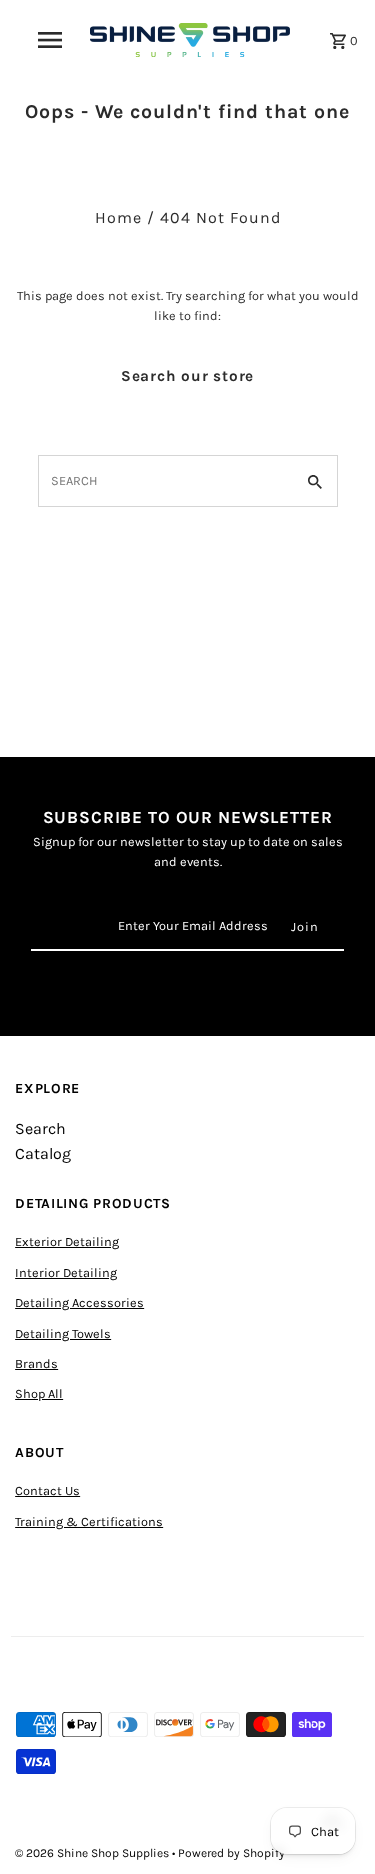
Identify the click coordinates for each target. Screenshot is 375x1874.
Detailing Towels (63, 1333)
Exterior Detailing (67, 1241)
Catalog (43, 1153)
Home (118, 217)
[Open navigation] (50, 40)
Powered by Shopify (231, 1853)
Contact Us (47, 1490)
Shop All (39, 1393)
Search (40, 1128)
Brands (36, 1363)
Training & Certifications (89, 1521)
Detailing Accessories (79, 1302)
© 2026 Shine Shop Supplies (93, 1853)
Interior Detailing (66, 1272)
